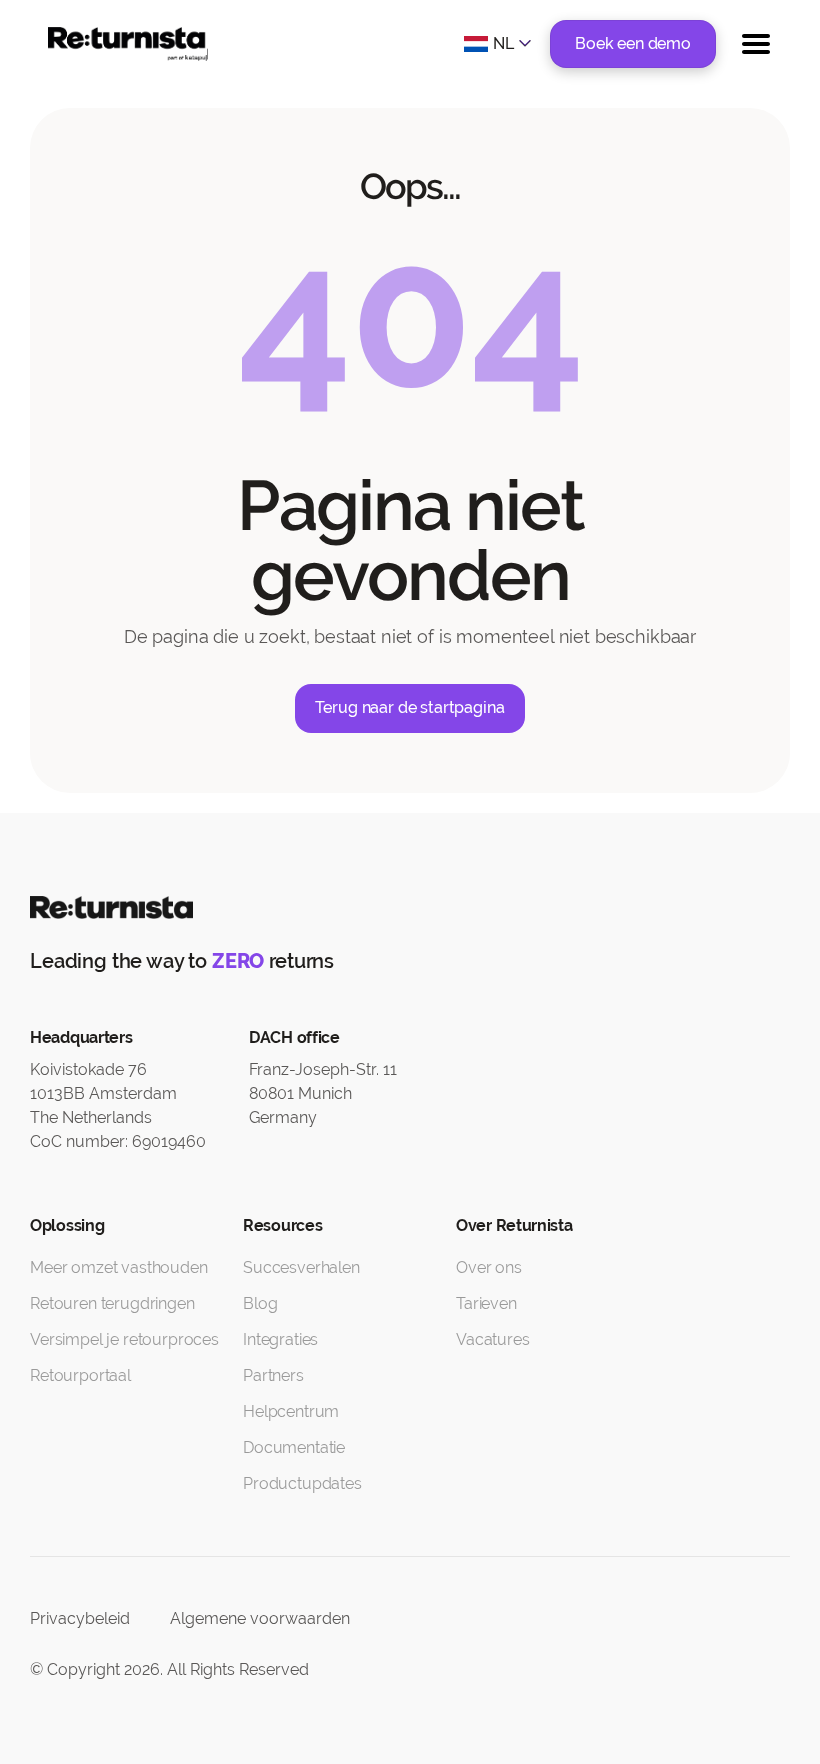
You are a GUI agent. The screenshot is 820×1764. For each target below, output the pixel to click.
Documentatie (294, 1447)
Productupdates (302, 1483)
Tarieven (486, 1303)
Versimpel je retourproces (124, 1339)
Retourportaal (80, 1375)
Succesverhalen (301, 1267)
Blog (260, 1303)
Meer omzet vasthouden (119, 1267)
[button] (499, 44)
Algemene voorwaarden (260, 1618)
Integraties (280, 1339)
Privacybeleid (80, 1618)
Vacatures (493, 1339)
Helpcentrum (291, 1411)
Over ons (489, 1267)
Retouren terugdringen (112, 1303)
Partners (273, 1375)
